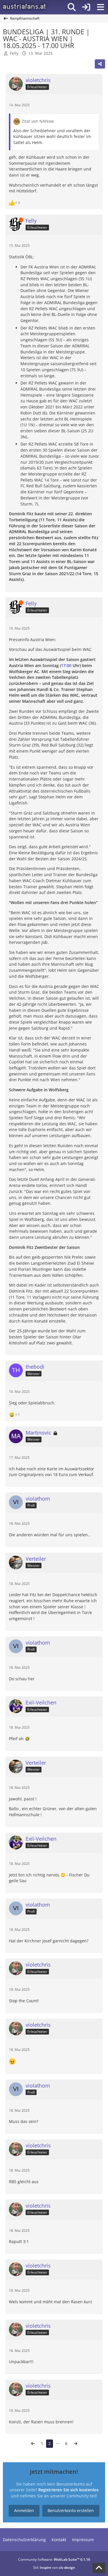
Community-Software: (54, 2559)
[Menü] (101, 7)
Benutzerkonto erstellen (71, 2510)
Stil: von (54, 2568)
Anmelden (24, 2510)
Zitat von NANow (38, 121)
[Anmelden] (86, 7)
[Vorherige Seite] (33, 2444)
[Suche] (72, 7)
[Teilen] (100, 64)
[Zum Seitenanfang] (99, 2568)
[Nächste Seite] (75, 2444)
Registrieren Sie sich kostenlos (68, 2490)
